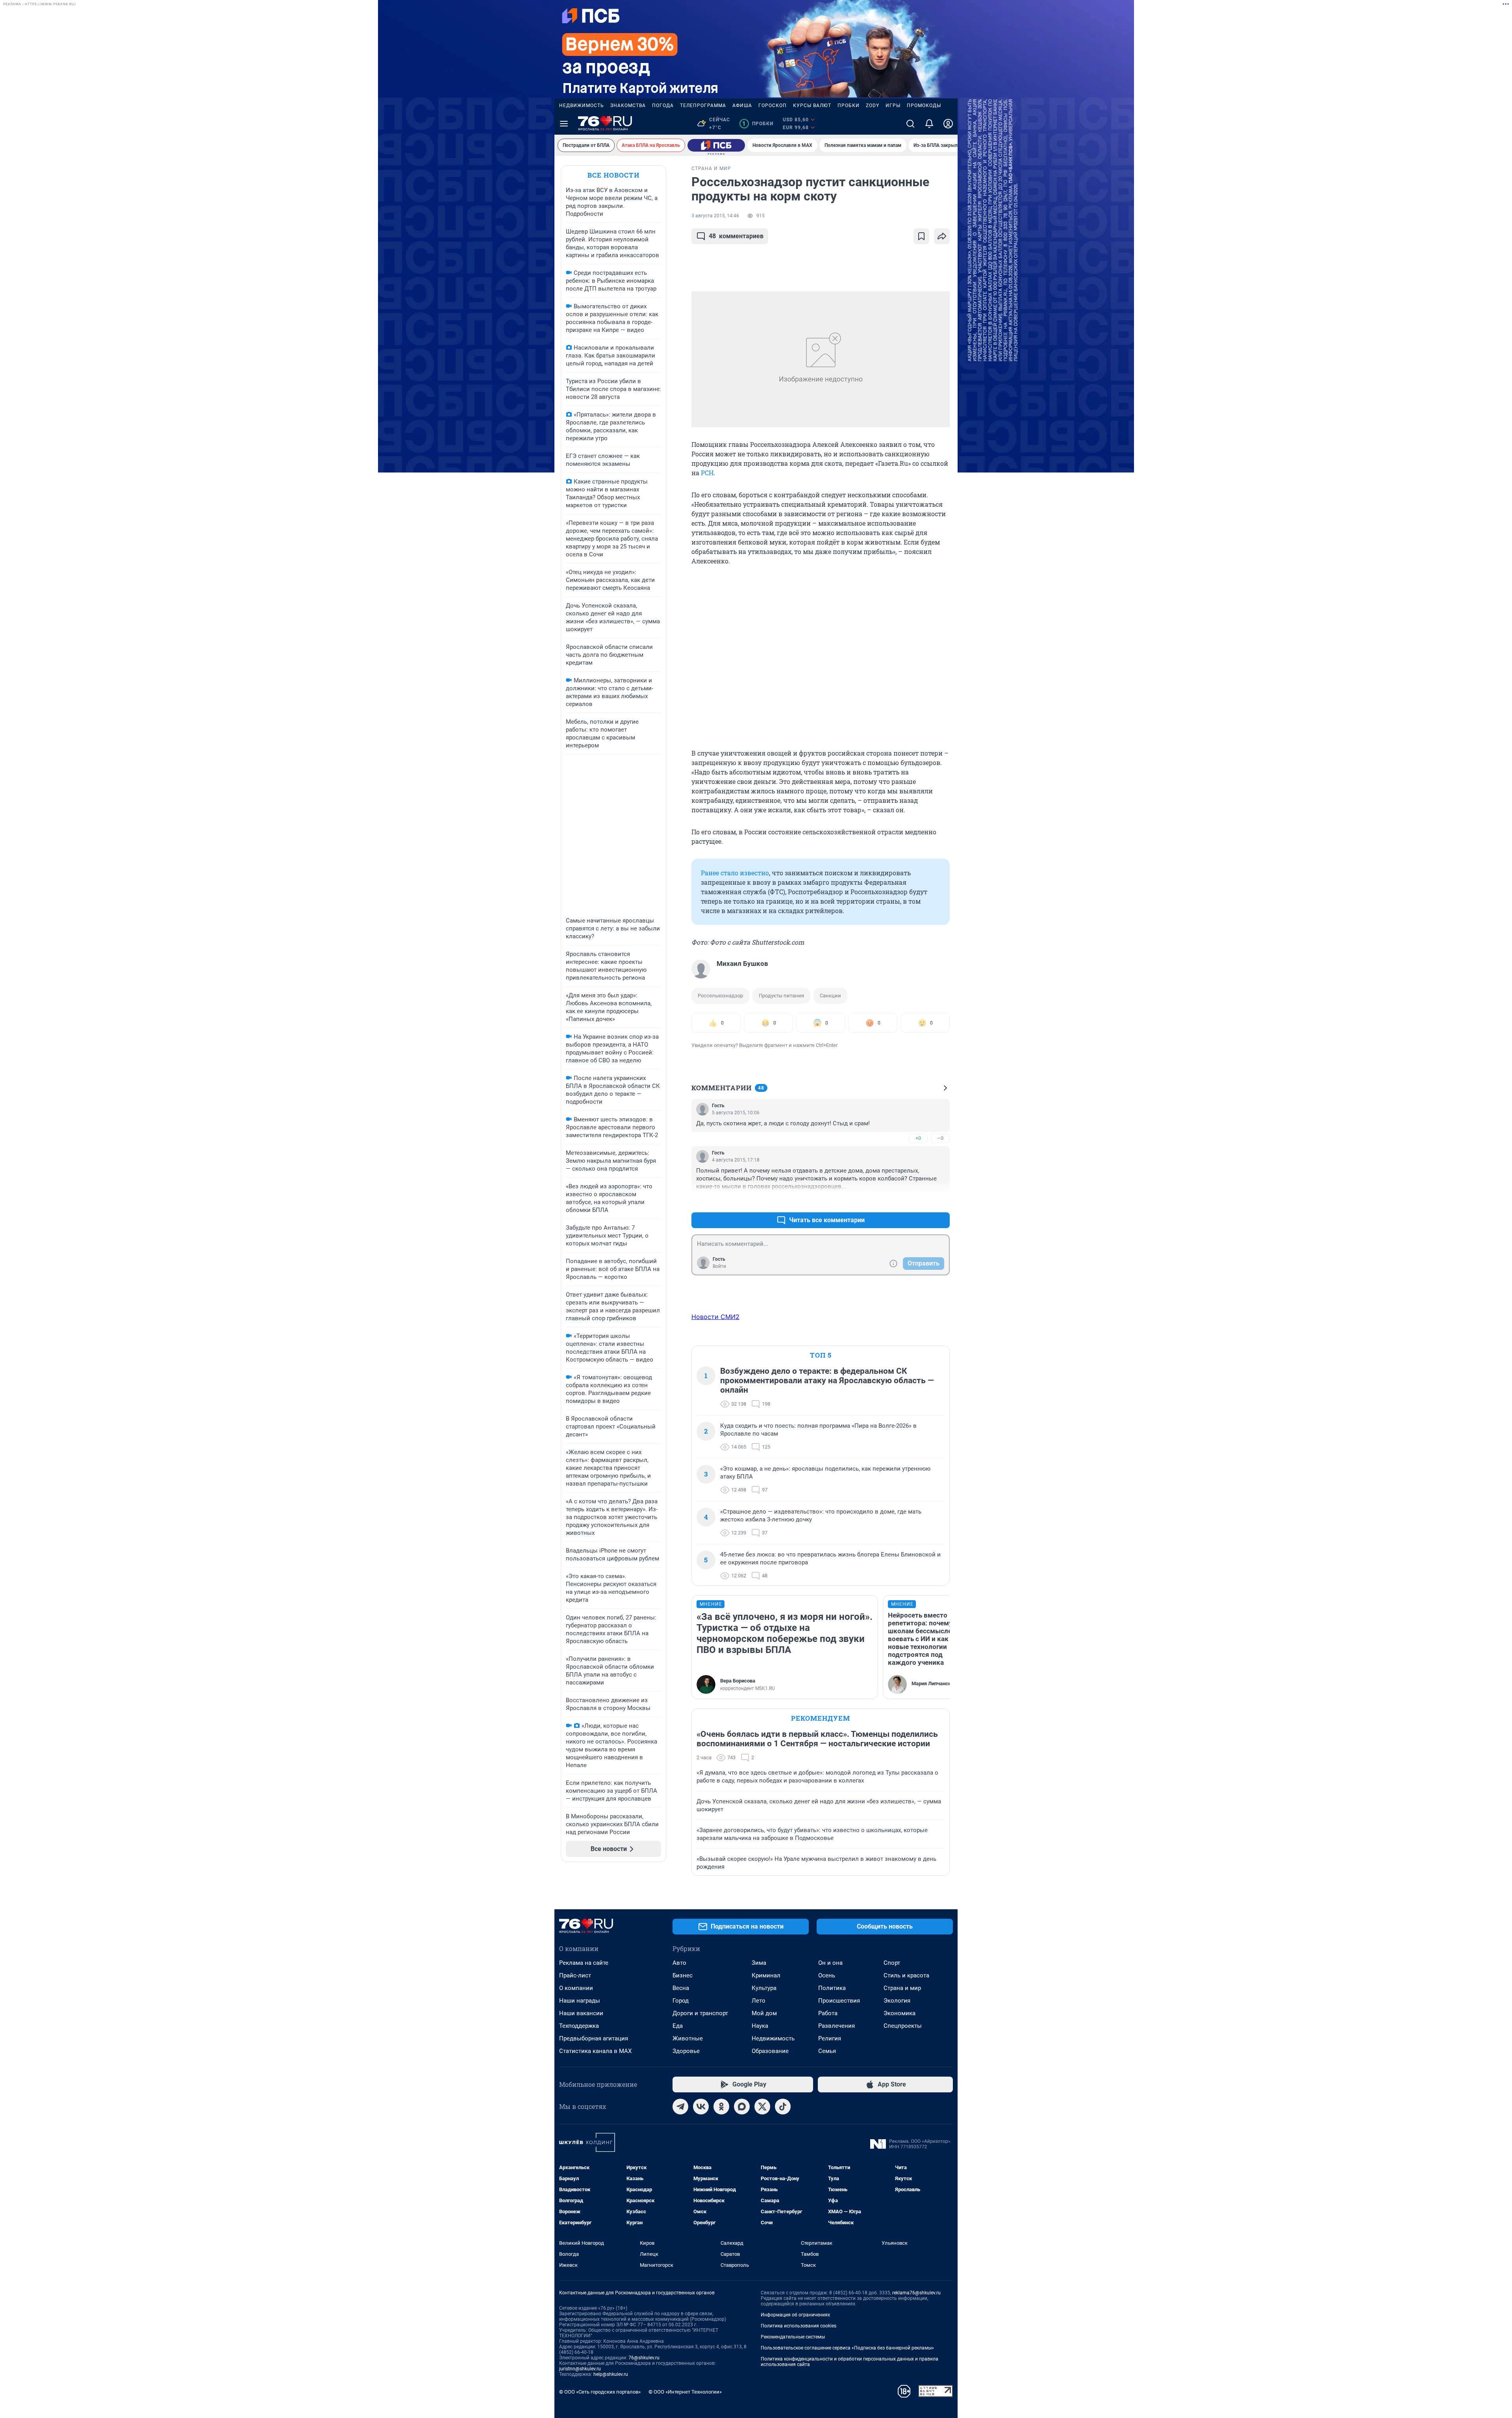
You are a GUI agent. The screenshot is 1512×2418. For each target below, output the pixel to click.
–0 (940, 1138)
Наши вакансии (581, 2013)
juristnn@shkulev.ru (580, 2369)
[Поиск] (910, 124)
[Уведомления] (929, 124)
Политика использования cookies (799, 2326)
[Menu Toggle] (564, 124)
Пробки (849, 106)
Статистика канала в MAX (595, 2051)
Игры (893, 106)
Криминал (766, 1975)
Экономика (900, 2013)
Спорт (892, 1963)
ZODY (873, 106)
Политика (832, 1988)
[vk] (701, 2107)
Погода (663, 106)
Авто (679, 1963)
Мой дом (764, 2013)
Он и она (830, 1963)
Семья (827, 2051)
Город (681, 2001)
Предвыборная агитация (594, 2038)
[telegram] (680, 2107)
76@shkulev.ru (644, 2358)
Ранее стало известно (735, 873)
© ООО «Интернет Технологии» (685, 2392)
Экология (897, 2001)
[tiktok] (783, 2107)
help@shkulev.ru (611, 2374)
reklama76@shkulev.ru (916, 2293)
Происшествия (839, 2001)
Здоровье (686, 2051)
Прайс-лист (575, 1975)
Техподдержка (579, 2026)
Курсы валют (812, 106)
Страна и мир (902, 1988)
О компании (576, 1988)
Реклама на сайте (584, 1963)
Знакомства (628, 106)
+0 (918, 1138)
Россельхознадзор (720, 996)
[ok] (721, 2107)
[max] (742, 2107)
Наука (760, 2026)
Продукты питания (781, 996)
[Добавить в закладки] (921, 236)
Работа (828, 2013)
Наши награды (580, 2001)
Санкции (830, 996)
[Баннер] (716, 145)
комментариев (736, 236)
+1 (918, 1201)
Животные (688, 2038)
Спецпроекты (903, 2026)
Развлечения (837, 2026)
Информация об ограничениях (795, 2315)
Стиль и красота (906, 1975)
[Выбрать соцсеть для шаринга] (942, 236)
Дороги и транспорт (700, 2013)
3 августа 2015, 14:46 (715, 216)
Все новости (613, 175)
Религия (830, 2038)
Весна (681, 1988)
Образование (770, 2051)
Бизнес (683, 1975)
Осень (827, 1975)
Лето (759, 2001)
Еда (678, 2026)
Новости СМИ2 (715, 1317)
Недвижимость (582, 106)
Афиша (742, 106)
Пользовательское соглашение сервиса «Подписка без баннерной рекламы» (847, 2348)
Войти (719, 1266)
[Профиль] (948, 124)
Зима (759, 1963)
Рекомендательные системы (793, 2337)
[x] (762, 2107)
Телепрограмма (703, 106)
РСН (707, 473)
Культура (764, 1988)
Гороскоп (773, 106)
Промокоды (924, 106)
